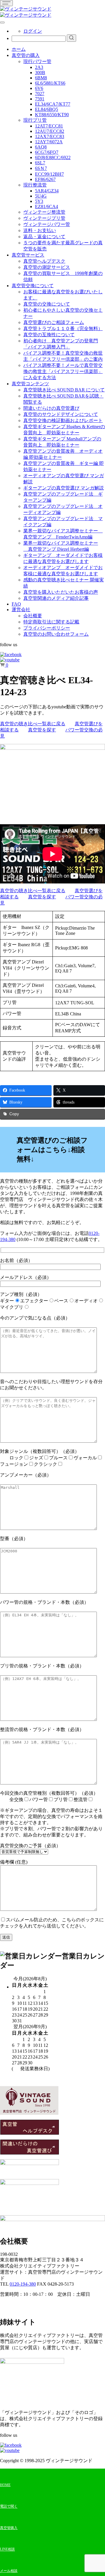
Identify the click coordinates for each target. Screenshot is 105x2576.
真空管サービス (28, 255)
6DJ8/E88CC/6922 (53, 157)
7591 (40, 99)
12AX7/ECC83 (50, 136)
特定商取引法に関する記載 (51, 622)
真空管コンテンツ (30, 384)
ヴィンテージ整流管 (44, 212)
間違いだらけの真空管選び (51, 408)
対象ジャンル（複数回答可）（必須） (48, 1458)
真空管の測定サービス (47, 267)
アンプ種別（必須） (49, 1301)
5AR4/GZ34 (47, 191)
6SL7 (40, 163)
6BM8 (41, 78)
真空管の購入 (26, 55)
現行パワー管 (37, 61)
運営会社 (21, 610)
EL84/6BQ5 (47, 109)
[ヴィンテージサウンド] (26, 9)
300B (40, 73)
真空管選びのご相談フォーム (54, 322)
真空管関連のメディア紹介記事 (56, 598)
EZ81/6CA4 (47, 206)
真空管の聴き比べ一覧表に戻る (33, 724)
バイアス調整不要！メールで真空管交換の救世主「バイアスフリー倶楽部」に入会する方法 (63, 371)
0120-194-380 (23, 2284)
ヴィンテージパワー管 (47, 224)
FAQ (16, 604)
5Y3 (39, 201)
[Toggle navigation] (6, 3)
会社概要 (33, 616)
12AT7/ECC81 (49, 126)
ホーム (19, 49)
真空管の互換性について (49, 335)
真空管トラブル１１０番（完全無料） (63, 328)
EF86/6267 (45, 179)
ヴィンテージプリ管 (44, 218)
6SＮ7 (41, 168)
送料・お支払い (40, 230)
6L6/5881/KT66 (50, 83)
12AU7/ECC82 (50, 131)
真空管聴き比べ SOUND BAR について (64, 390)
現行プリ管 (35, 120)
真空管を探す (42, 730)
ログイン (33, 31)
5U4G (41, 196)
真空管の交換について (47, 304)
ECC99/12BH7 (49, 174)
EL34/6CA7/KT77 (53, 104)
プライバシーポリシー (47, 628)
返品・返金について (44, 237)
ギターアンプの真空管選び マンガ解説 (64, 488)
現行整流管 (35, 185)
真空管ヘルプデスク (44, 261)
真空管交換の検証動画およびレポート (63, 420)
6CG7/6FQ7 (47, 152)
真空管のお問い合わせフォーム (56, 634)
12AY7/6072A (49, 142)
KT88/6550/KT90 (52, 115)
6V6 (39, 88)
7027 (40, 94)
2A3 (39, 67)
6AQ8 (41, 147)
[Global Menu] (2, 22)
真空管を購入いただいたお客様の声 (61, 592)
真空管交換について (33, 286)
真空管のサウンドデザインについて (61, 414)
